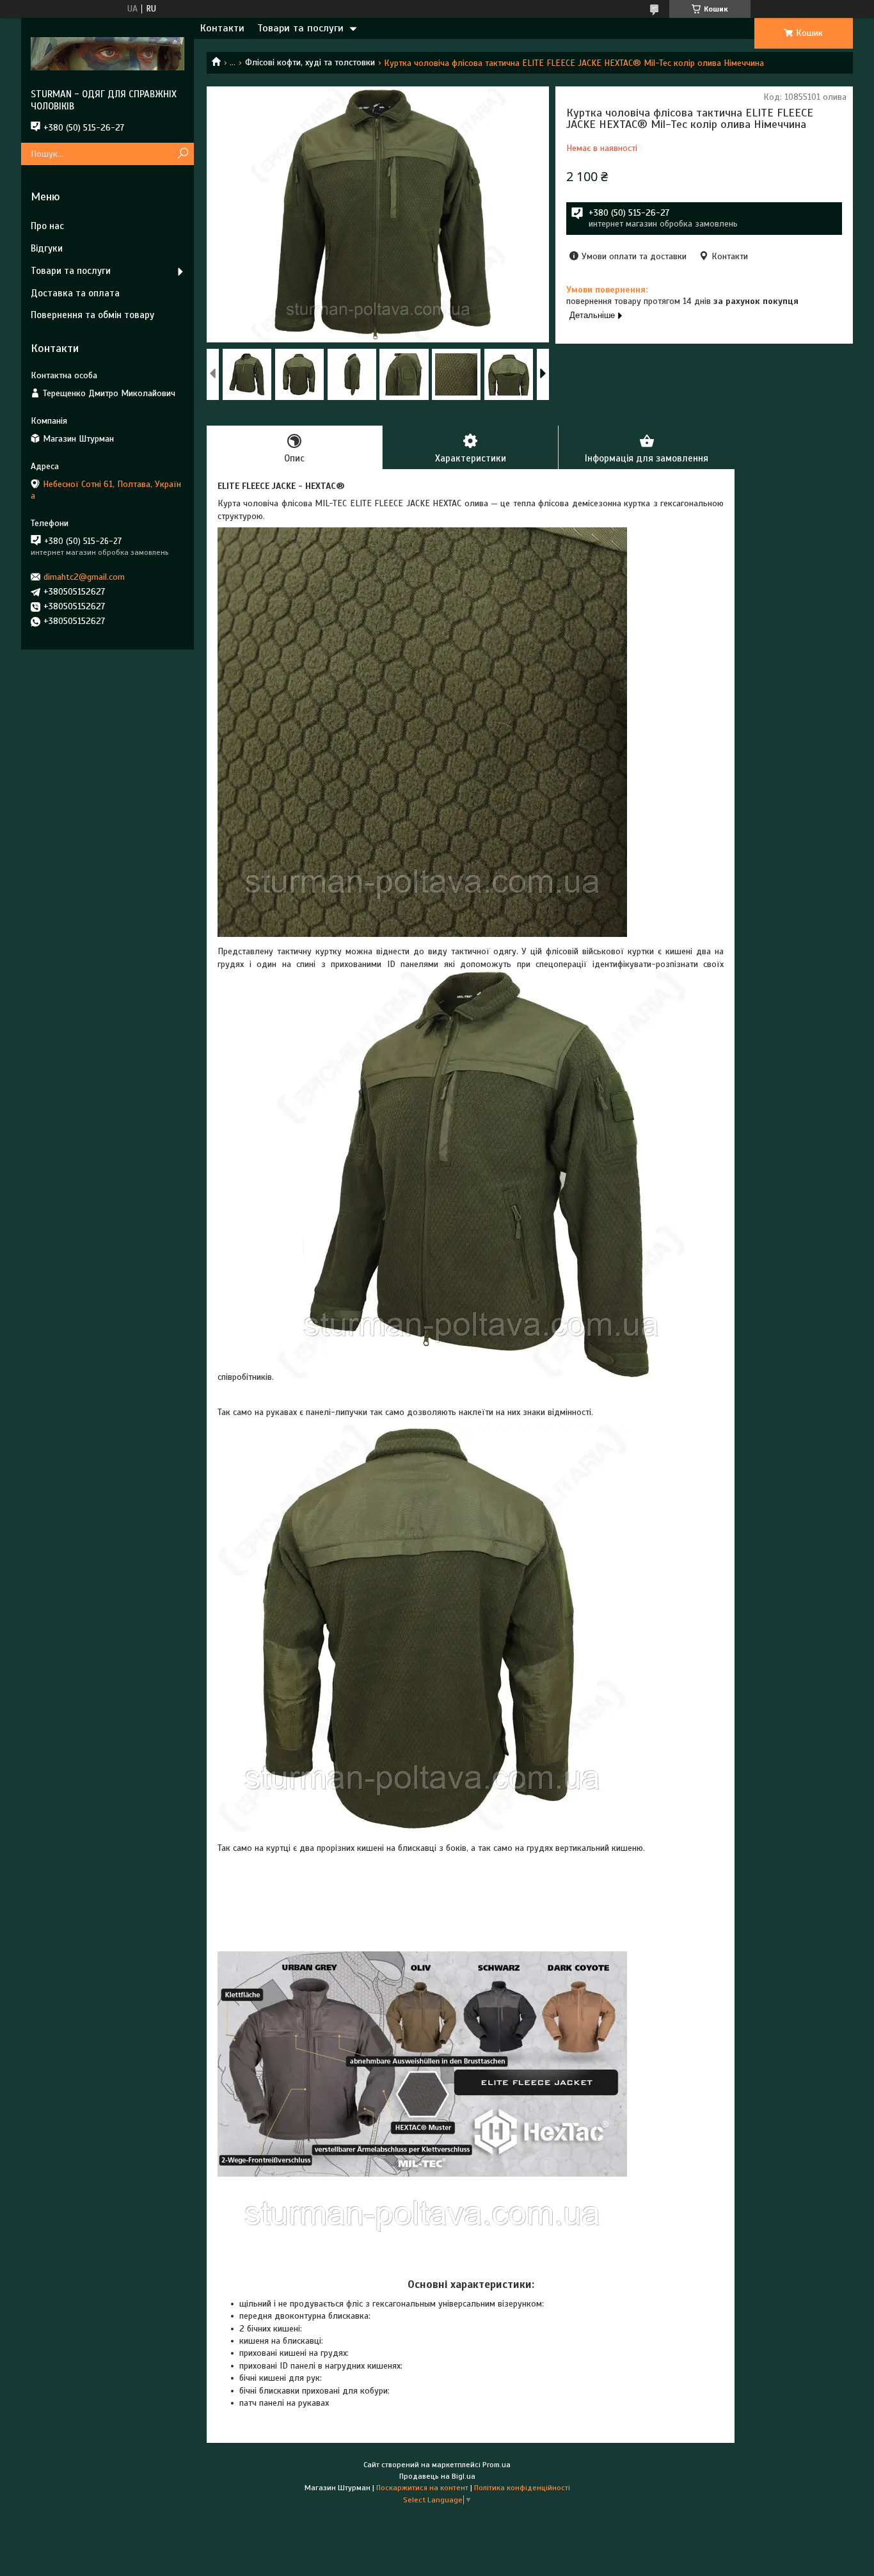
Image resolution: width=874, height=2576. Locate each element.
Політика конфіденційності (522, 2488)
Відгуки (47, 248)
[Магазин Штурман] (107, 53)
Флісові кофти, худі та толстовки (310, 62)
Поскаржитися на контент (422, 2488)
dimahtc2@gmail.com (84, 577)
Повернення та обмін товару (92, 315)
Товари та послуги (300, 28)
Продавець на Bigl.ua (437, 2476)
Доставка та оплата (75, 293)
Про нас (47, 226)
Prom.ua (497, 2465)
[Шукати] (183, 154)
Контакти (222, 28)
